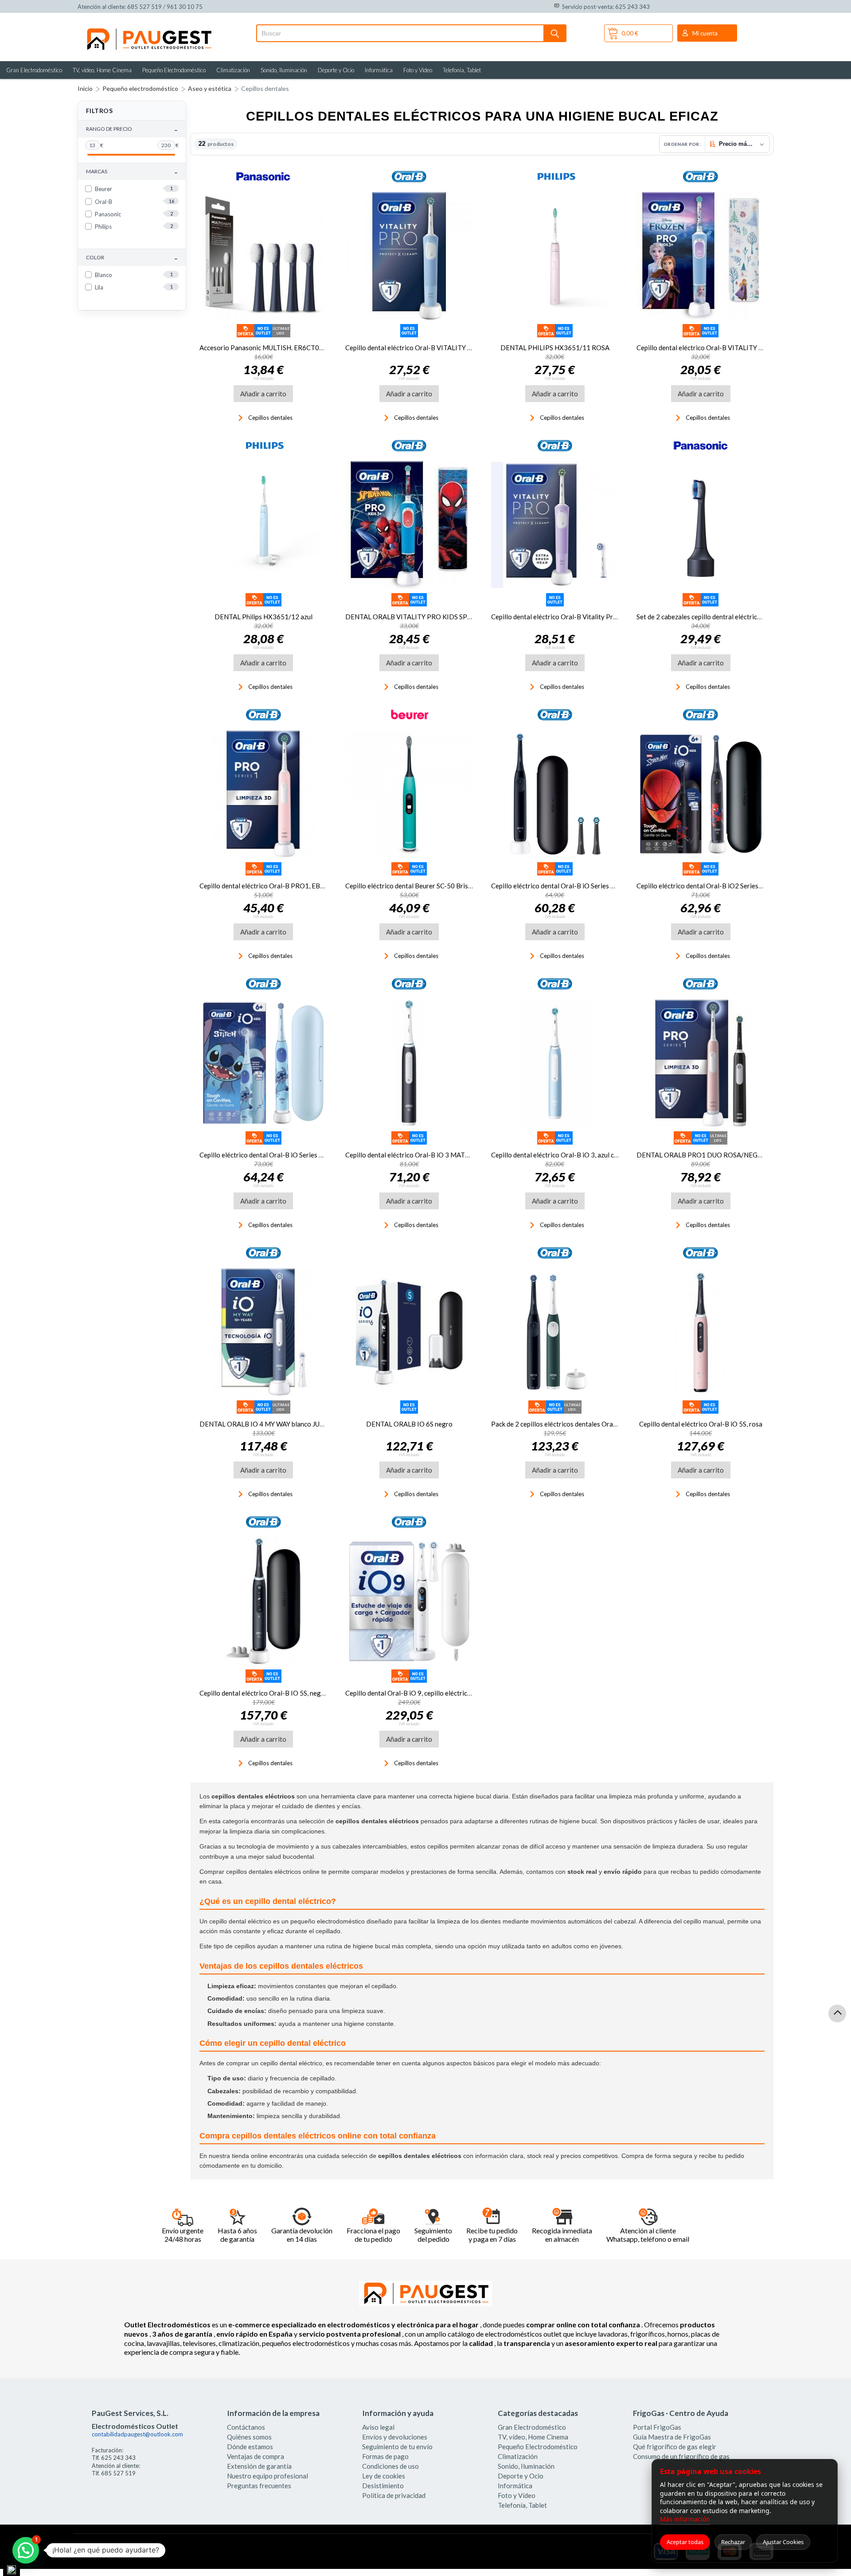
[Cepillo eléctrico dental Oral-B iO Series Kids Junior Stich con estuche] (263, 1063)
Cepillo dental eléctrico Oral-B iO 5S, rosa (701, 1424)
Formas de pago (385, 2456)
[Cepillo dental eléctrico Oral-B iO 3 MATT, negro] (409, 1063)
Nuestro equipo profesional (267, 2476)
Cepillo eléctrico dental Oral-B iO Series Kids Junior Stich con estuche (301, 1155)
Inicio (85, 88)
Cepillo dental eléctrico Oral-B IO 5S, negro (263, 1693)
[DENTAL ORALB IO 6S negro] (409, 1332)
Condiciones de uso (390, 2466)
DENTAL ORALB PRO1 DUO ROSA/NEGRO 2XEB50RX (719, 1155)
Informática (379, 70)
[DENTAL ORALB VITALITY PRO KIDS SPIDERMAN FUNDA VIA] (409, 525)
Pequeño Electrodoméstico (174, 70)
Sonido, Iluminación (284, 70)
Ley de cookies (384, 2476)
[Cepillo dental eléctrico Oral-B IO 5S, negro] (263, 1601)
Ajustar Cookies (783, 2542)
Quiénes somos (249, 2437)
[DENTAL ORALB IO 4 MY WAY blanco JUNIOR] (263, 1332)
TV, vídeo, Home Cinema (102, 70)
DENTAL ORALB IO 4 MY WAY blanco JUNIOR (268, 1424)
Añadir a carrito (263, 394)
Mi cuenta (705, 33)
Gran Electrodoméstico (34, 70)
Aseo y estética (210, 88)
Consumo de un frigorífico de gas (681, 2456)
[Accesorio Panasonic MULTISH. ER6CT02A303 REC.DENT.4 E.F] (263, 256)
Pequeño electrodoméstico (140, 88)
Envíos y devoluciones (395, 2437)
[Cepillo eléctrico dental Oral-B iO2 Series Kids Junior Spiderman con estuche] (701, 794)
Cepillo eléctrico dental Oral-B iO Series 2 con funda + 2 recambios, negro (599, 886)
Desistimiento (383, 2486)
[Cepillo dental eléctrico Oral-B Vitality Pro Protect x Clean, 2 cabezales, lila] (555, 525)
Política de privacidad (394, 2495)
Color (132, 258)
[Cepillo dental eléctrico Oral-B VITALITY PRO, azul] (409, 256)
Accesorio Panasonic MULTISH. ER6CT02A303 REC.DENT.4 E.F (294, 348)
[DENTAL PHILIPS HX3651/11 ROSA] (555, 256)
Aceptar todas (685, 2542)
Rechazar (733, 2542)
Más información (685, 2519)
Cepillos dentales (265, 88)
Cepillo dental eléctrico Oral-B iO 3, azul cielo (558, 1155)
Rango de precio (132, 129)
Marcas (132, 172)
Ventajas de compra (256, 2456)
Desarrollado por (115, 2554)
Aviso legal (378, 2427)
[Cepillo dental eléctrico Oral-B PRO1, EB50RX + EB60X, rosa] (263, 794)
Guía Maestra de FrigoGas (672, 2437)
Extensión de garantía (259, 2466)
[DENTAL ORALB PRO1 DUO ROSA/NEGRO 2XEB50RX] (701, 1063)
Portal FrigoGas (657, 2427)
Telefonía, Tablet (462, 70)
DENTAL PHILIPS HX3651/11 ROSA (555, 348)
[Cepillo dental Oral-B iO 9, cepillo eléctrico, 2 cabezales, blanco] (409, 1601)
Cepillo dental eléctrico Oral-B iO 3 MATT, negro (417, 1155)
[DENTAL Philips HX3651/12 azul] (263, 525)
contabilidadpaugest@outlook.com (137, 2434)
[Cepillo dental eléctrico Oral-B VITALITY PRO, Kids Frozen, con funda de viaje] (701, 256)
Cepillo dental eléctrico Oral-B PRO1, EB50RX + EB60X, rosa (290, 886)
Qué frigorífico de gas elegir (675, 2447)
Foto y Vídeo (418, 70)
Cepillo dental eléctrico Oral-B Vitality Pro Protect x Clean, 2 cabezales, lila (602, 617)
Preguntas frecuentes (259, 2486)
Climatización (233, 70)
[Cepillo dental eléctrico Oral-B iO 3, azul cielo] (555, 1063)
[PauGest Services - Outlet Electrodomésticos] (148, 30)
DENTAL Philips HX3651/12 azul (263, 617)
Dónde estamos (250, 2447)
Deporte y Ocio (336, 70)
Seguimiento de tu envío (397, 2447)
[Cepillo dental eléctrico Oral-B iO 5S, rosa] (701, 1332)
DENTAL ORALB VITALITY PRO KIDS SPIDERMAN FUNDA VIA (440, 617)
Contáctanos (246, 2427)
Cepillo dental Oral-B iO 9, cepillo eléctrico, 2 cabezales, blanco (438, 1693)
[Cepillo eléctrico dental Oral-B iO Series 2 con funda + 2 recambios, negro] (555, 794)
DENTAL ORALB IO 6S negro (409, 1424)
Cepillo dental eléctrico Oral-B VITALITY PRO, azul (421, 348)
